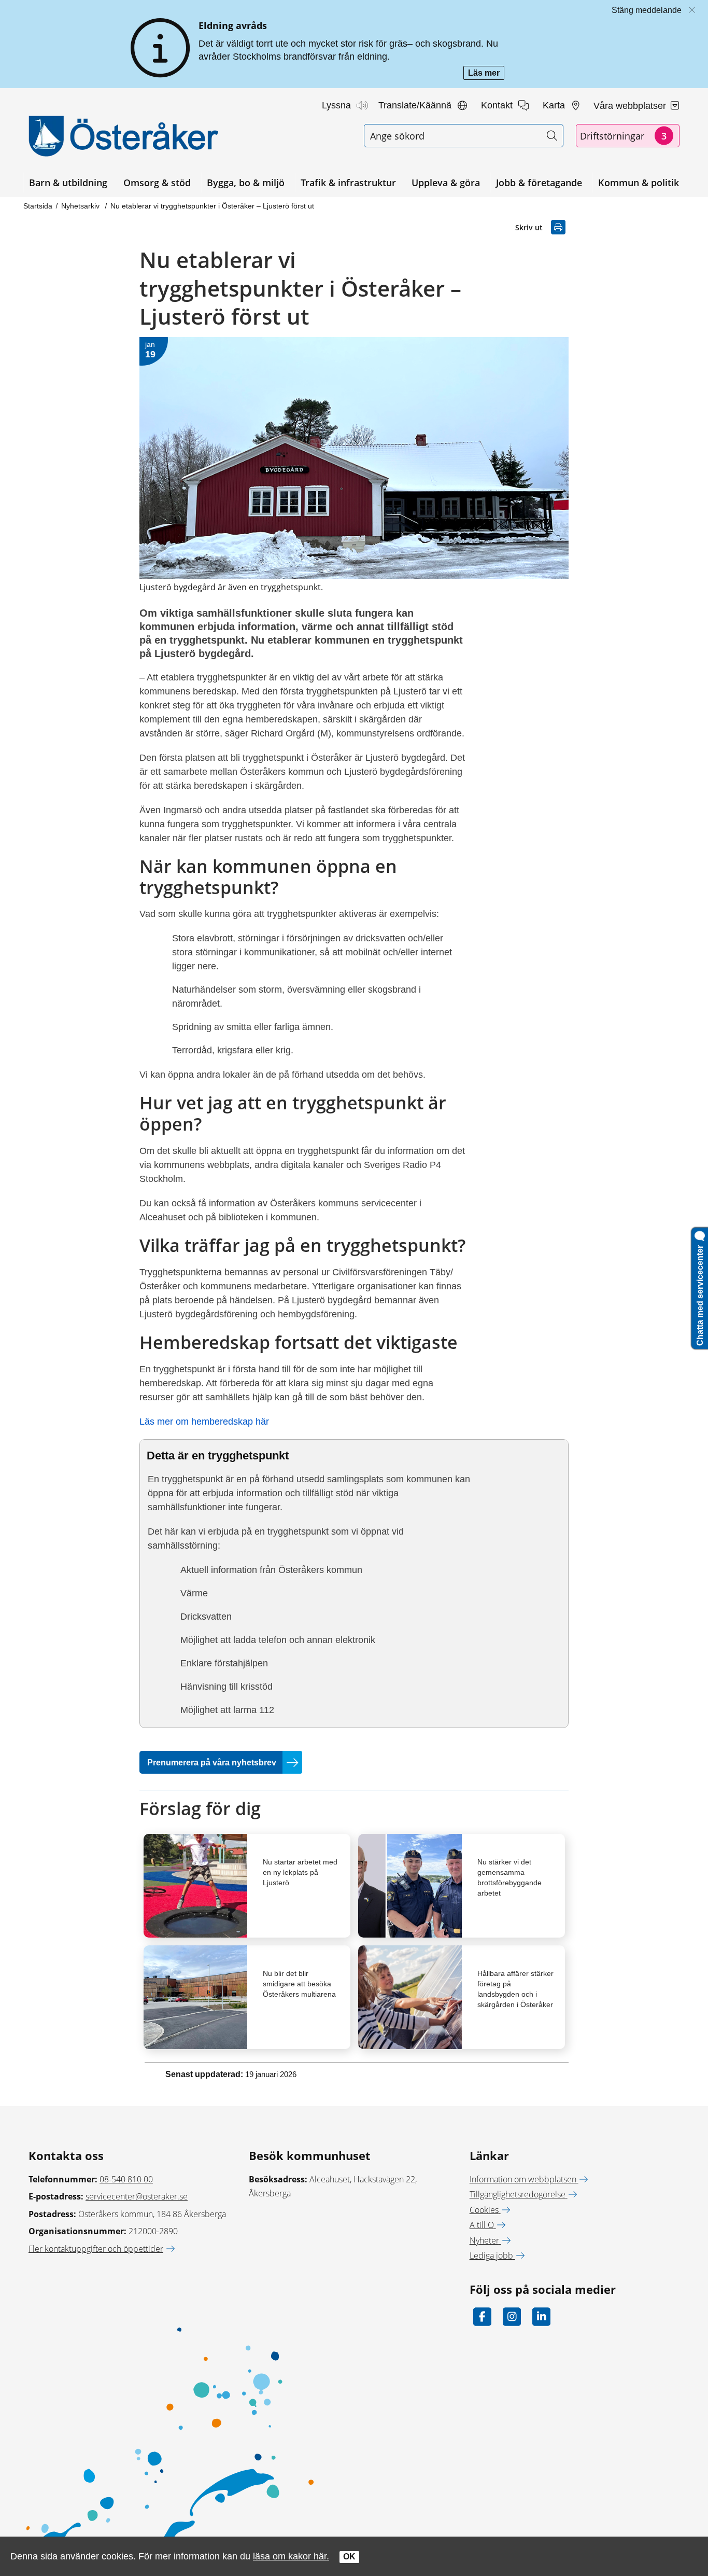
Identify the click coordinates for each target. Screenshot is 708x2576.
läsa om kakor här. (291, 2556)
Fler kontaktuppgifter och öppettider (96, 2249)
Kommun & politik (639, 183)
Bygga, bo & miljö (246, 183)
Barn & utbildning (68, 183)
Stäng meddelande (647, 10)
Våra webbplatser (631, 106)
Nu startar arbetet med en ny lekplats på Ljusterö (300, 1872)
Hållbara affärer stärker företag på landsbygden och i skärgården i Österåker (515, 1989)
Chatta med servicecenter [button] (700, 1293)
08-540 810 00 (126, 2179)
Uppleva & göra (446, 183)
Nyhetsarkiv (81, 206)
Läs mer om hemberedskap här (204, 1422)
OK (349, 2557)
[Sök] (552, 136)
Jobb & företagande (539, 183)
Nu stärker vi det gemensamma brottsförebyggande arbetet (509, 1877)
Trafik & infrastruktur (348, 183)
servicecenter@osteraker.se (137, 2196)
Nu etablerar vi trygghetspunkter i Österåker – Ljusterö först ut (212, 206)
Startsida (38, 206)
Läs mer (486, 74)
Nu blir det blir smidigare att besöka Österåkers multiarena (299, 1984)
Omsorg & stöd (157, 183)
